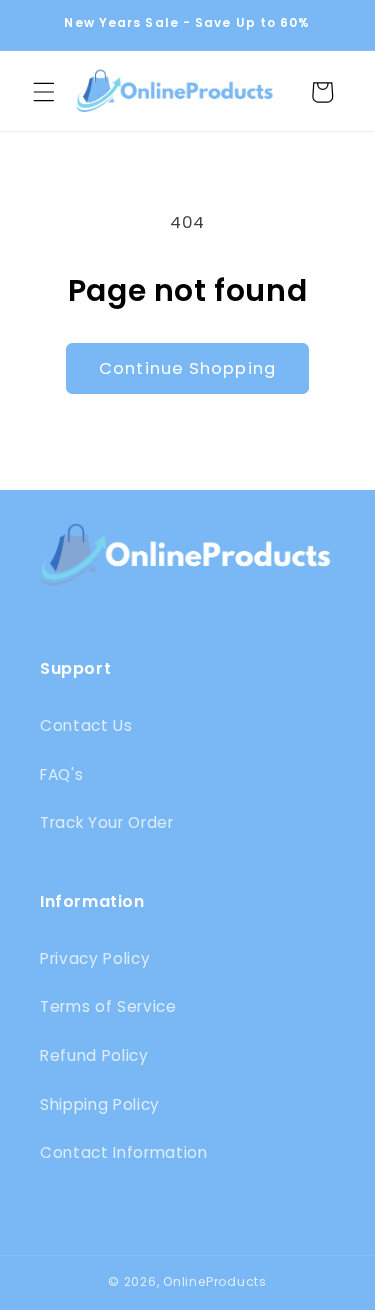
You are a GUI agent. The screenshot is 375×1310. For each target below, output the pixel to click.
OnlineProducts (215, 1281)
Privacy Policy (95, 958)
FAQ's (61, 774)
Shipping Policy (100, 1104)
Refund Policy (94, 1055)
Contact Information (124, 1152)
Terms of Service (108, 1006)
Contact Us (86, 725)
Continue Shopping (187, 368)
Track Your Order (107, 822)
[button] (44, 92)
